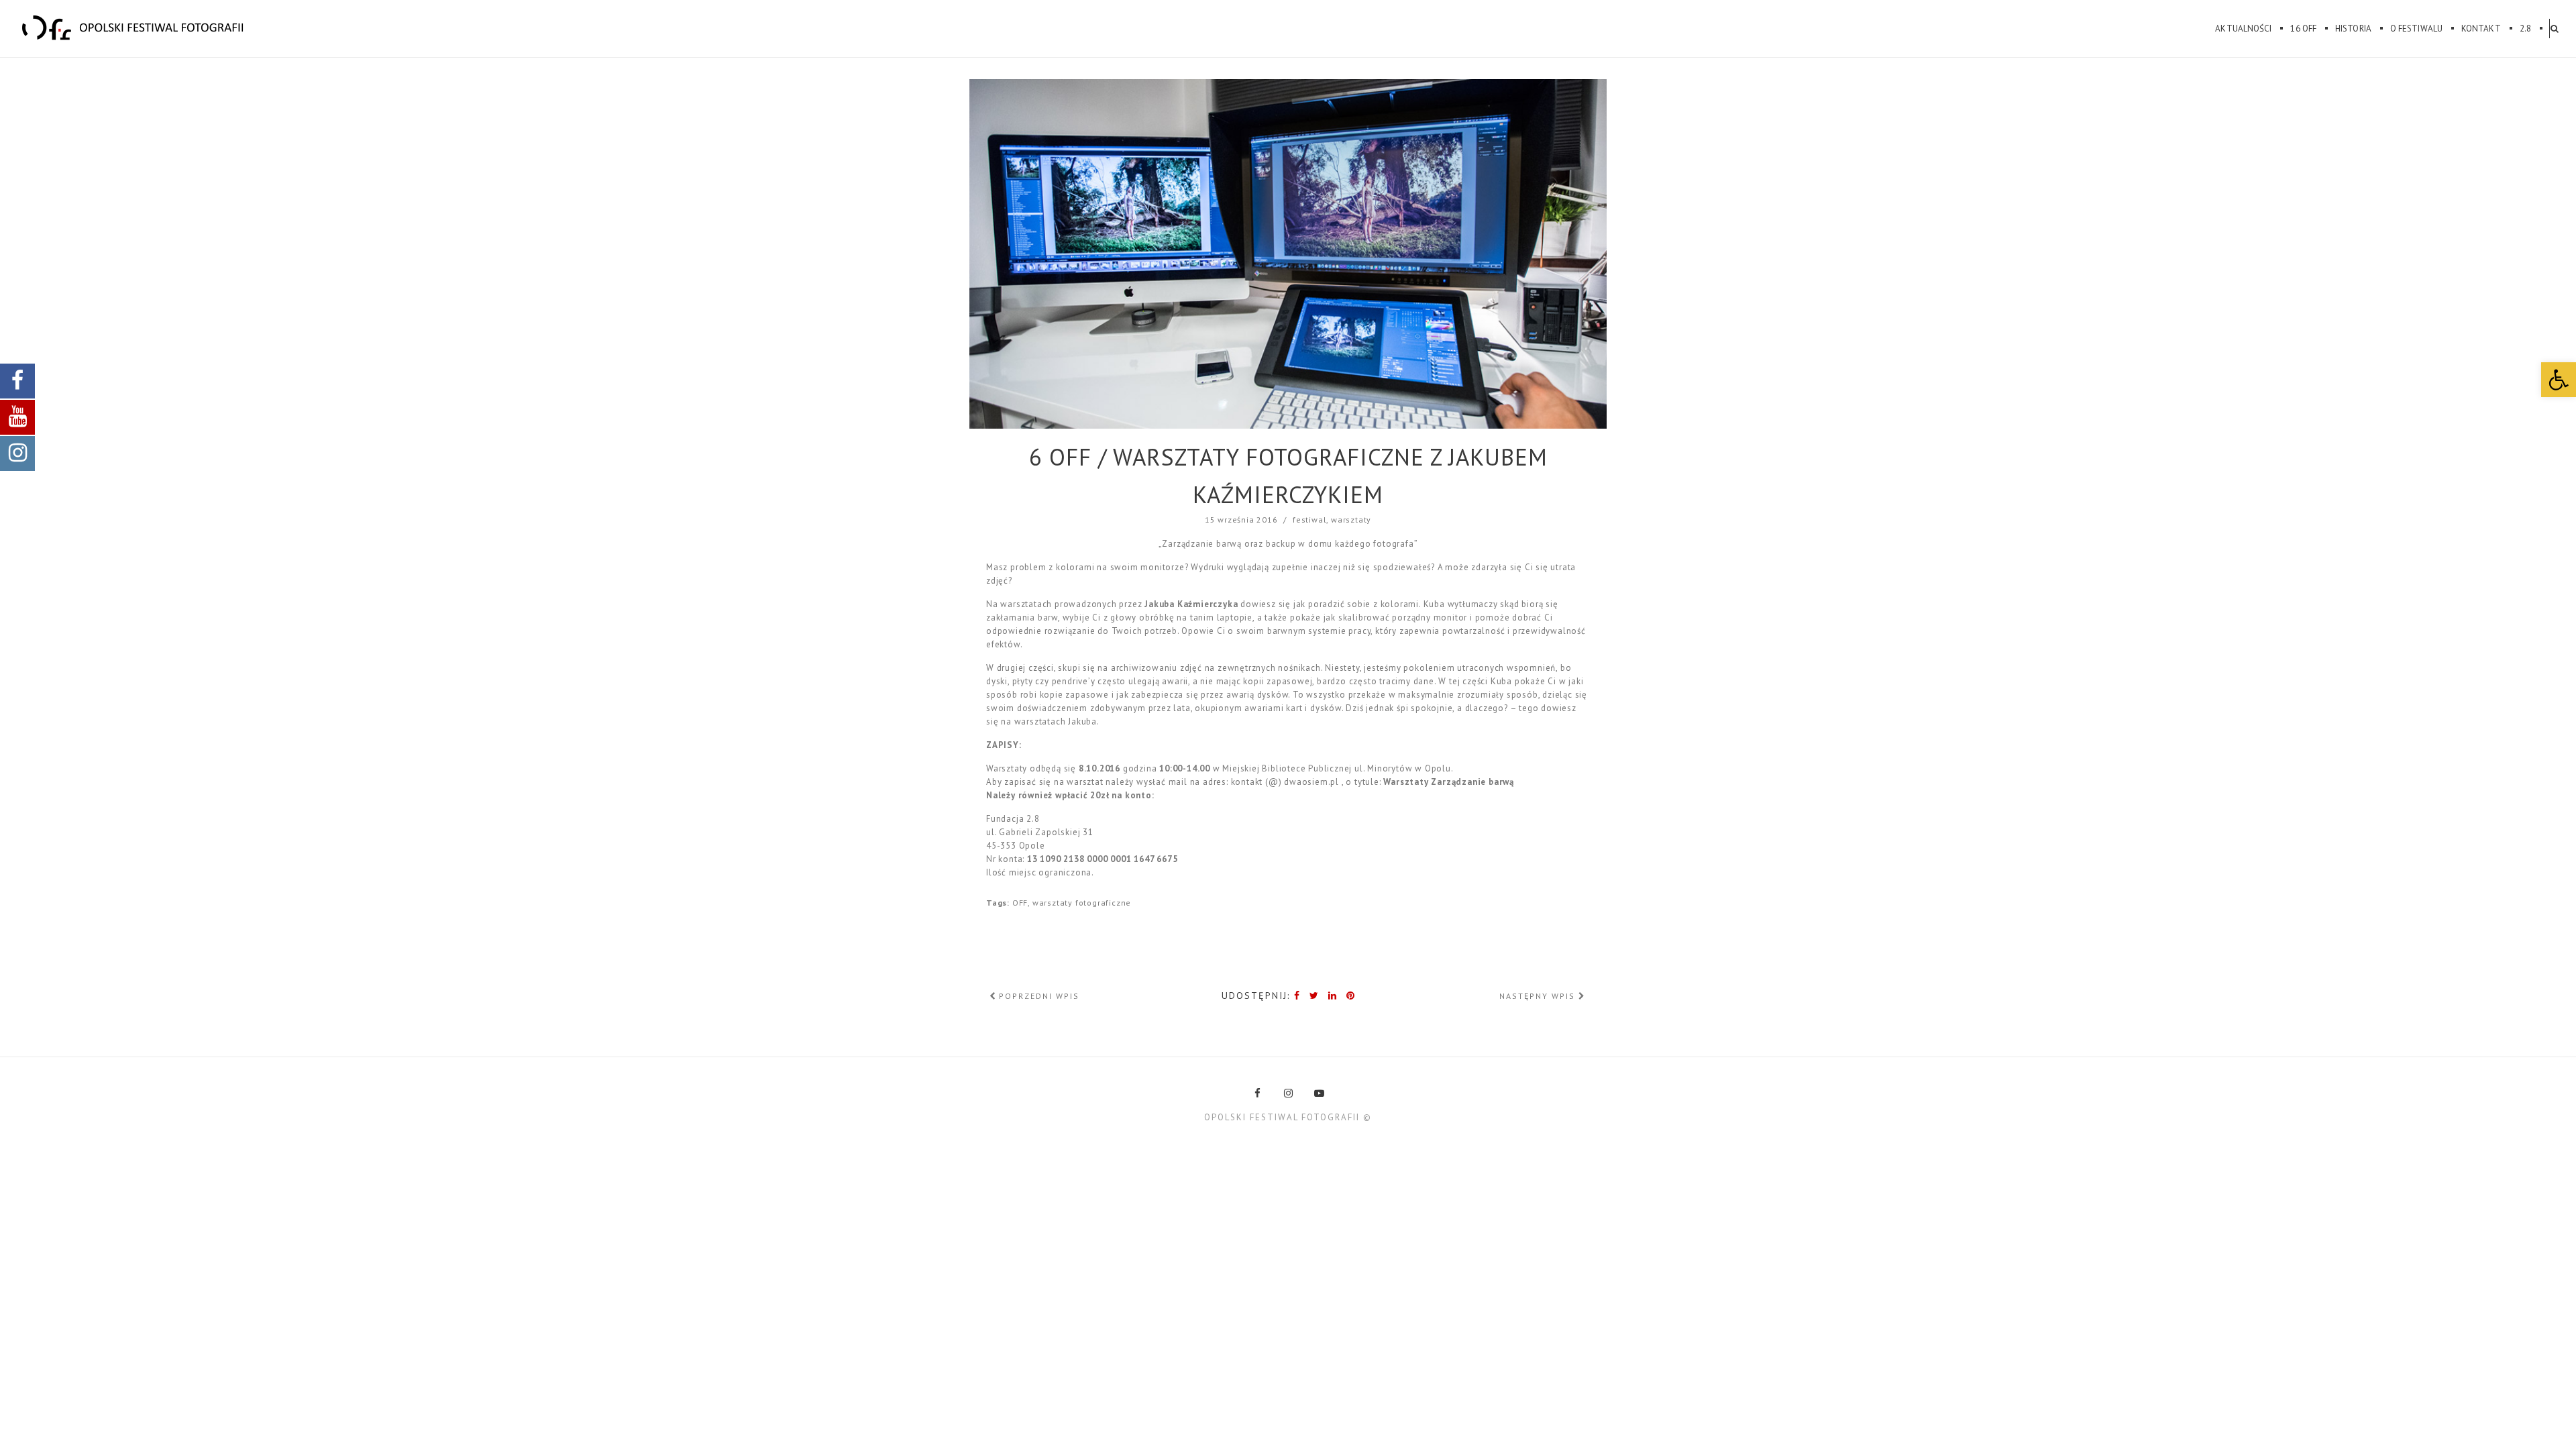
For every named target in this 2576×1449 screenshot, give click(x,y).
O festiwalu (2416, 29)
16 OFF (2303, 29)
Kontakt (2481, 29)
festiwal (1309, 520)
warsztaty (1351, 520)
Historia (2353, 29)
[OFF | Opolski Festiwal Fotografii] (133, 28)
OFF (1020, 903)
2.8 (2525, 29)
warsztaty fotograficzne (1082, 903)
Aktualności (2243, 29)
